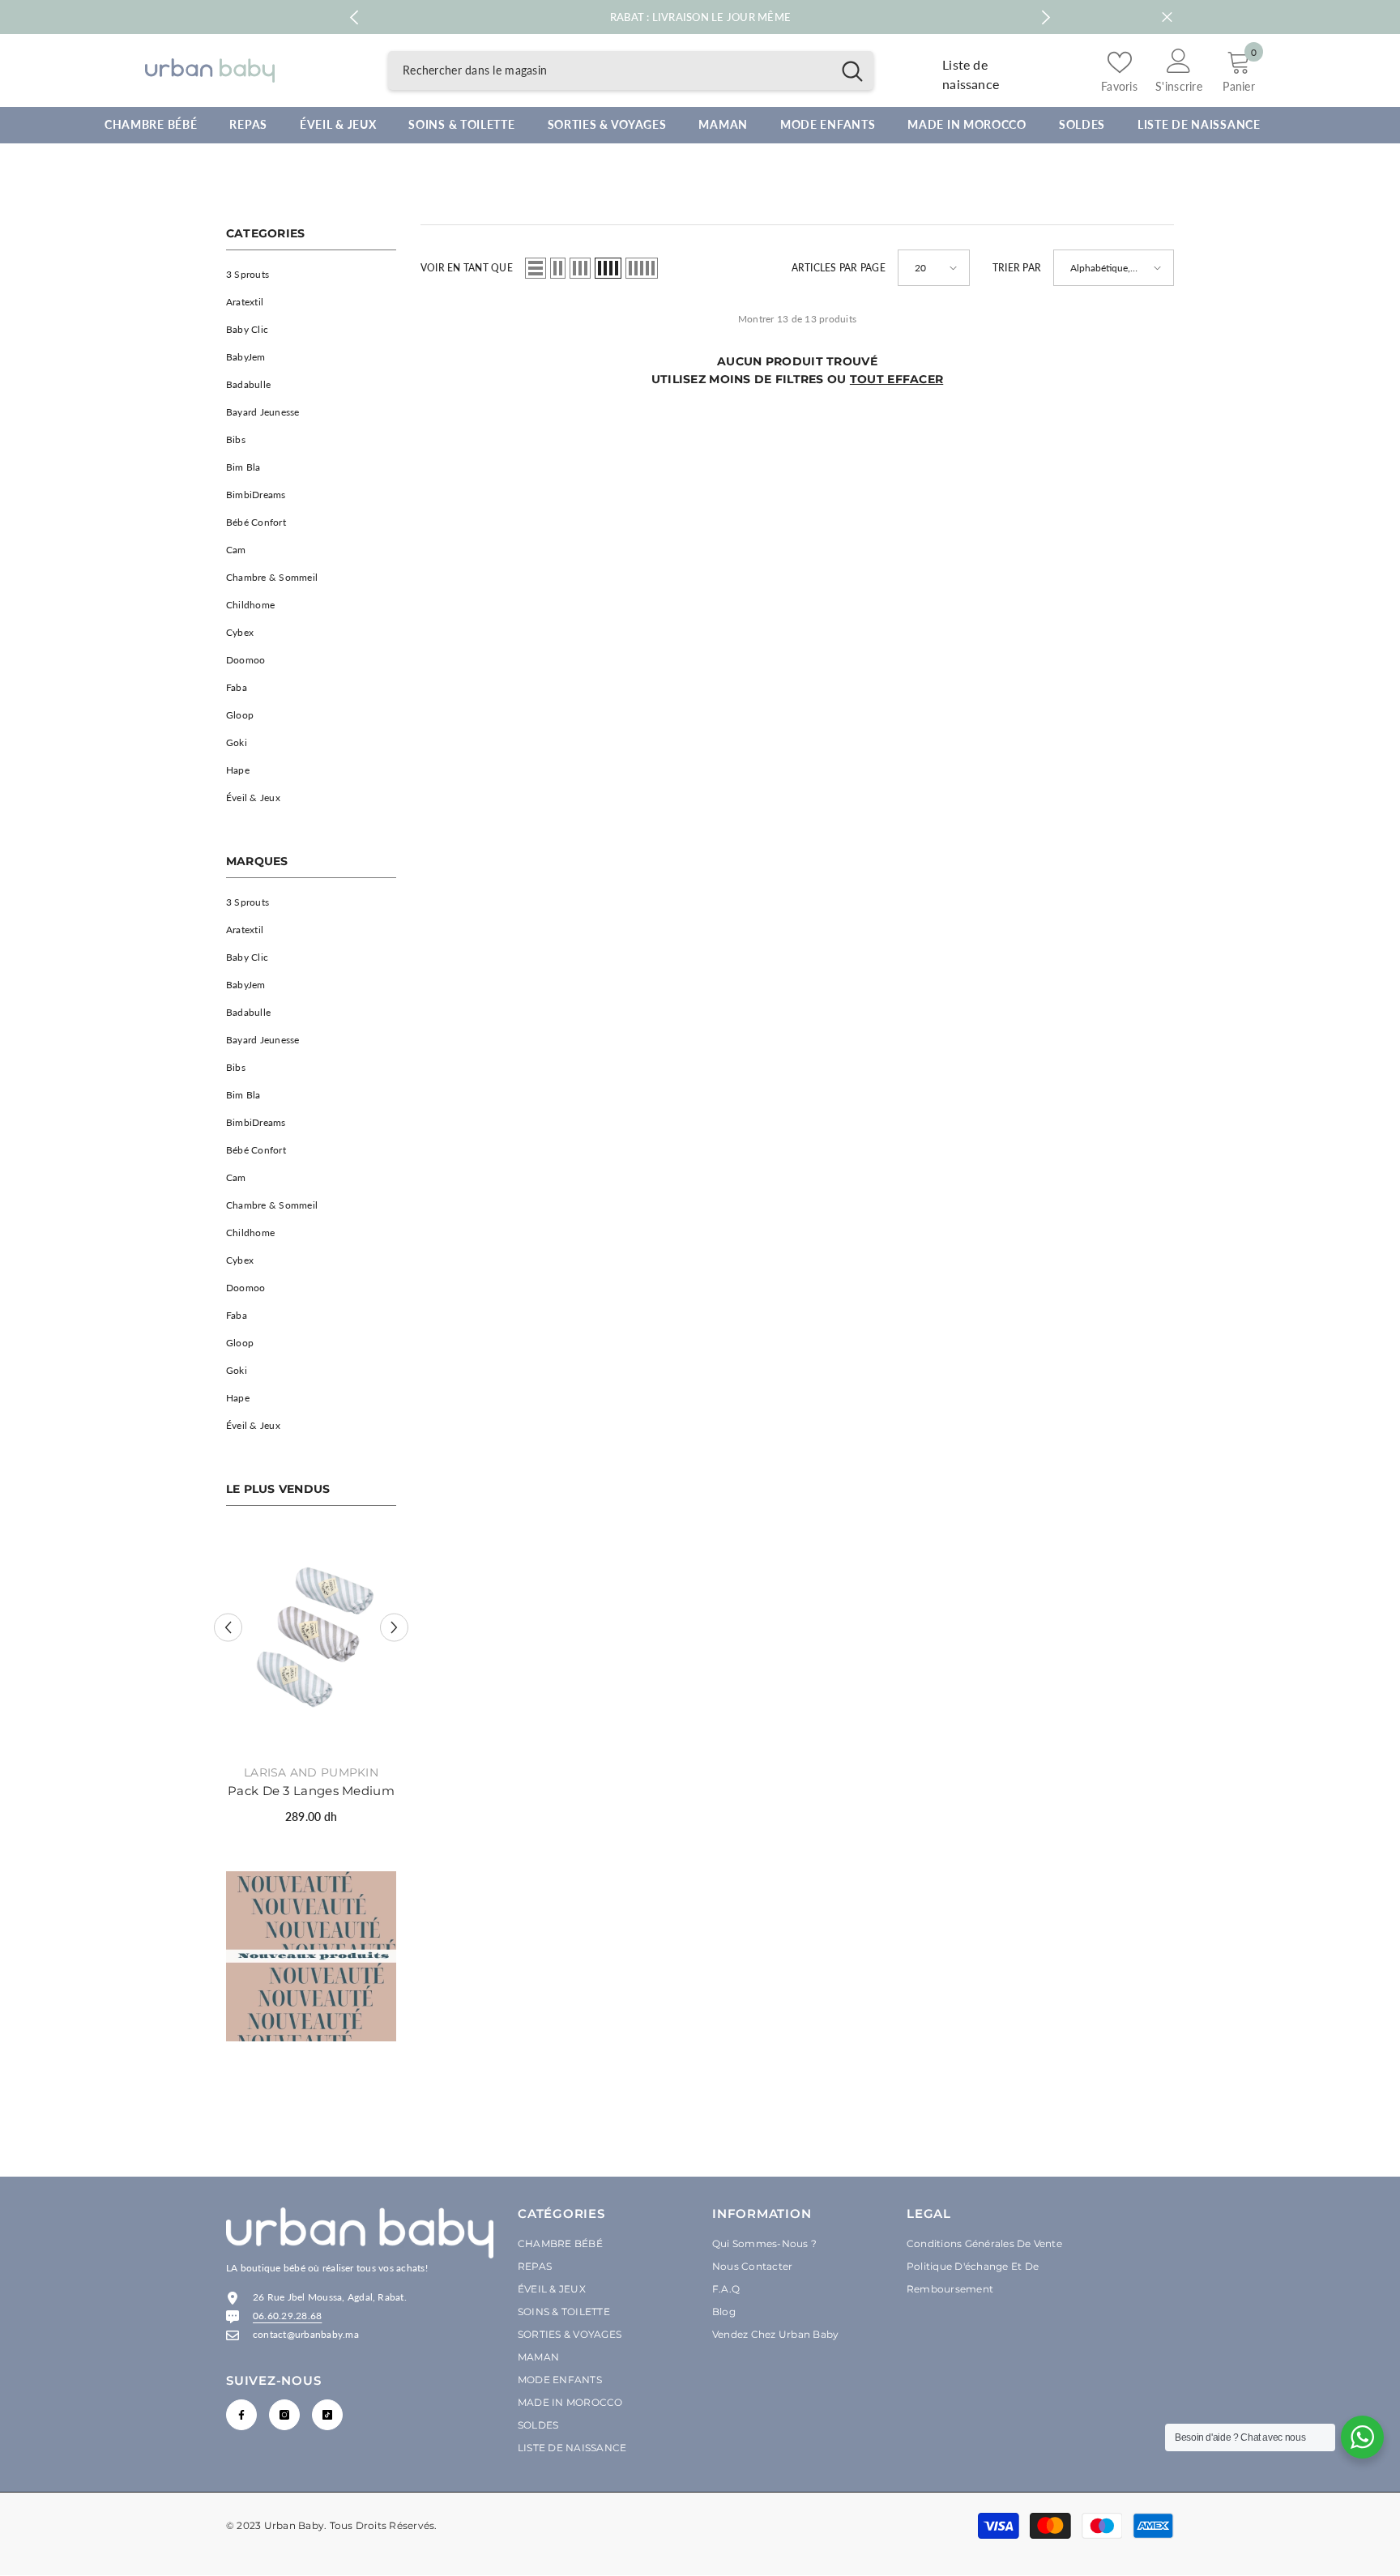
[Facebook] (241, 2415)
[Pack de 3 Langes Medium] (311, 1641)
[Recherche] (631, 70)
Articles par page (839, 268)
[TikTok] (327, 2415)
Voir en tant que (467, 268)
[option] (311, 1684)
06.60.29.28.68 (287, 2316)
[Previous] (354, 17)
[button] (228, 1627)
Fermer (1167, 17)
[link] (311, 1956)
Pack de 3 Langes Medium (311, 1791)
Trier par (1017, 268)
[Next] (1046, 17)
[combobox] (610, 70)
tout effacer (896, 379)
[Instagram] (284, 2415)
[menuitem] (311, 275)
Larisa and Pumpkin (311, 1772)
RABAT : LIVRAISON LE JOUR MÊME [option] (700, 17)
